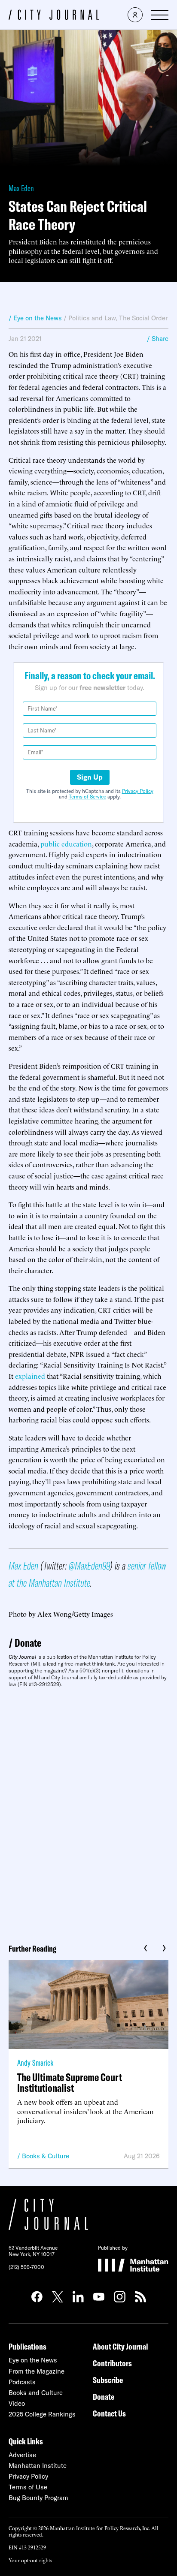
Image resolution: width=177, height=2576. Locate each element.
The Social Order (143, 318)
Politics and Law (92, 318)
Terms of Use (28, 2487)
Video (17, 2403)
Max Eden (21, 188)
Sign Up (90, 777)
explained (30, 1376)
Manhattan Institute (38, 2466)
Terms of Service (87, 797)
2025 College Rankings (42, 2414)
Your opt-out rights (30, 2560)
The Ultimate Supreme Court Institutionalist (70, 2082)
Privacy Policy (138, 791)
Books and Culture (36, 2393)
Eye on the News (33, 2360)
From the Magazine (37, 2371)
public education (66, 844)
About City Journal (121, 2346)
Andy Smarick (35, 2062)
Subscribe (108, 2380)
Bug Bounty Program (38, 2498)
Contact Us (109, 2413)
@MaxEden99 (89, 1565)
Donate (28, 1643)
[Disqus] (88, 1813)
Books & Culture (46, 2156)
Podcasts (22, 2382)
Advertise (22, 2455)
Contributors (112, 2363)
